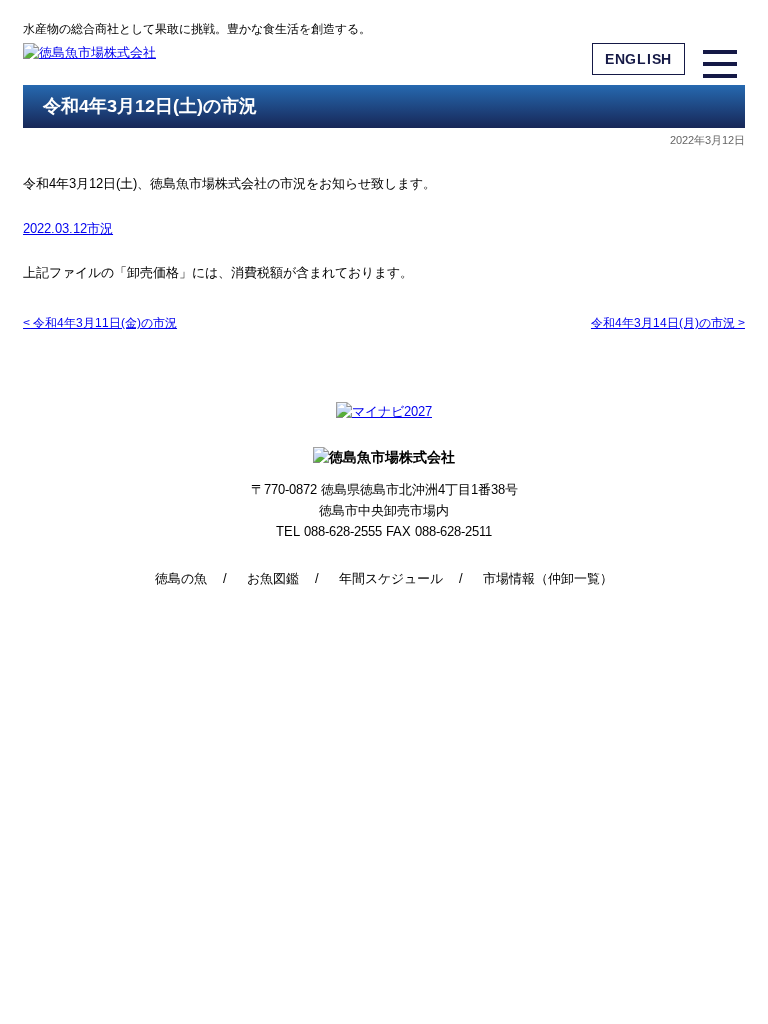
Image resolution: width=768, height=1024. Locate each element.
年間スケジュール (391, 578)
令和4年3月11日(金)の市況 (100, 323)
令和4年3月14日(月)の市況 (668, 323)
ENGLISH (638, 59)
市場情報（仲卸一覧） (548, 578)
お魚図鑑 (273, 578)
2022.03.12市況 (68, 228)
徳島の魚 (181, 578)
